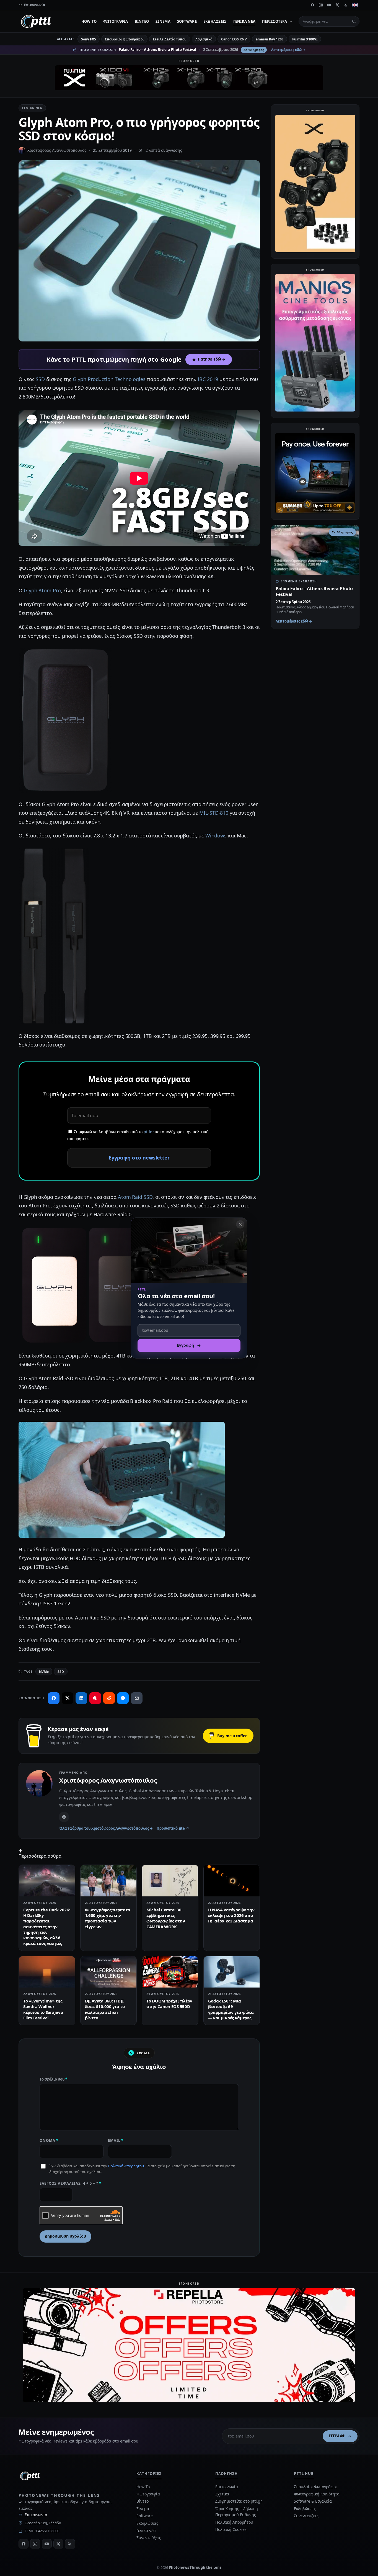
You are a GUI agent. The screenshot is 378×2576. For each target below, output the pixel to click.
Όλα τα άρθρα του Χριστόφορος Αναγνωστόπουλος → (106, 1828)
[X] (337, 5)
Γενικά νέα (244, 21)
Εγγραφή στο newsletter (139, 1158)
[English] (355, 5)
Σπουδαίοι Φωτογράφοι (315, 2487)
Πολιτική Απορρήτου (126, 2166)
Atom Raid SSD (135, 1197)
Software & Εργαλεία (313, 2501)
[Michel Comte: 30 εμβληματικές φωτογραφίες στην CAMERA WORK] (170, 1881)
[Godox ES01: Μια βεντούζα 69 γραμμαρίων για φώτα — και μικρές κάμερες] (232, 1972)
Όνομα (49, 2140)
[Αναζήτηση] (354, 21)
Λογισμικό (204, 39)
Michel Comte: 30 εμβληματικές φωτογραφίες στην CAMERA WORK (166, 1918)
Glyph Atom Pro (42, 590)
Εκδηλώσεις (215, 21)
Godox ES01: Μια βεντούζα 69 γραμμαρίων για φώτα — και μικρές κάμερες (231, 2009)
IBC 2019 (208, 379)
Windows (216, 835)
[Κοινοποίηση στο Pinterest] (95, 1698)
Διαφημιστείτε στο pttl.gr (239, 2501)
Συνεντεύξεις (149, 2538)
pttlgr (149, 1132)
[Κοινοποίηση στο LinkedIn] (81, 1698)
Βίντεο (142, 21)
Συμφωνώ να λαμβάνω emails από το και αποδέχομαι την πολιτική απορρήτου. (138, 1135)
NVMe (44, 1672)
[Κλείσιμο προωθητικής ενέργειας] (240, 1224)
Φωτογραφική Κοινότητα (317, 2494)
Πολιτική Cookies (231, 2529)
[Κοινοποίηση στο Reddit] (109, 1698)
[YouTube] (329, 5)
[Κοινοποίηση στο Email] (137, 1698)
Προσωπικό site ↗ (173, 1828)
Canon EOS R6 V (234, 39)
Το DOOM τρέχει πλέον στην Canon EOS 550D (169, 2004)
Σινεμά (163, 21)
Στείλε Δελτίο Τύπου (169, 39)
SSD (40, 379)
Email (116, 2140)
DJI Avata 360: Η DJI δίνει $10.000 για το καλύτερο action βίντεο (105, 2009)
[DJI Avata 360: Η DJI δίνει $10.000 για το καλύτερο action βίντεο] (109, 1972)
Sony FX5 (88, 39)
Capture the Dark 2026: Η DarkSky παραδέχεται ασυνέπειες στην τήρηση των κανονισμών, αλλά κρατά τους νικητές (47, 1927)
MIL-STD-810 (214, 813)
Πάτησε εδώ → (212, 359)
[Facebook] (312, 5)
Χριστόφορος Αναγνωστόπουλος (57, 150)
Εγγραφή (337, 2436)
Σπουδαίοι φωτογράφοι (124, 39)
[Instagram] (321, 5)
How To (89, 21)
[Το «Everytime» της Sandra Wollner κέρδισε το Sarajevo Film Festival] (47, 1972)
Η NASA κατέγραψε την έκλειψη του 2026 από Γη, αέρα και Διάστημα (231, 1915)
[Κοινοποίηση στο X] (68, 1698)
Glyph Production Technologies (109, 379)
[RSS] (346, 5)
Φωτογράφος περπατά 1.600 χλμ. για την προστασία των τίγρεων (108, 1918)
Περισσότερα (275, 21)
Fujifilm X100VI (305, 39)
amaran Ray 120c (270, 39)
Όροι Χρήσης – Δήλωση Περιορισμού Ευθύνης (237, 2512)
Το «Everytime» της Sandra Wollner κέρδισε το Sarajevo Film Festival (43, 2009)
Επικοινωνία (36, 2515)
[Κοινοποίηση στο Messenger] (123, 1698)
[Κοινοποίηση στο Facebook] (54, 1698)
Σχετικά (222, 2494)
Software (187, 21)
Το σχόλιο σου (53, 2079)
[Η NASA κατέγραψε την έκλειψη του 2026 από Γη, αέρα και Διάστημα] (232, 1881)
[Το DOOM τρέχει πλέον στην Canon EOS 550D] (170, 1972)
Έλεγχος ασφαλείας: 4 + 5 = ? (70, 2183)
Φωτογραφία (116, 21)
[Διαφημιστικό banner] (189, 78)
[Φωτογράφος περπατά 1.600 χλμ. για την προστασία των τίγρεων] (109, 1881)
